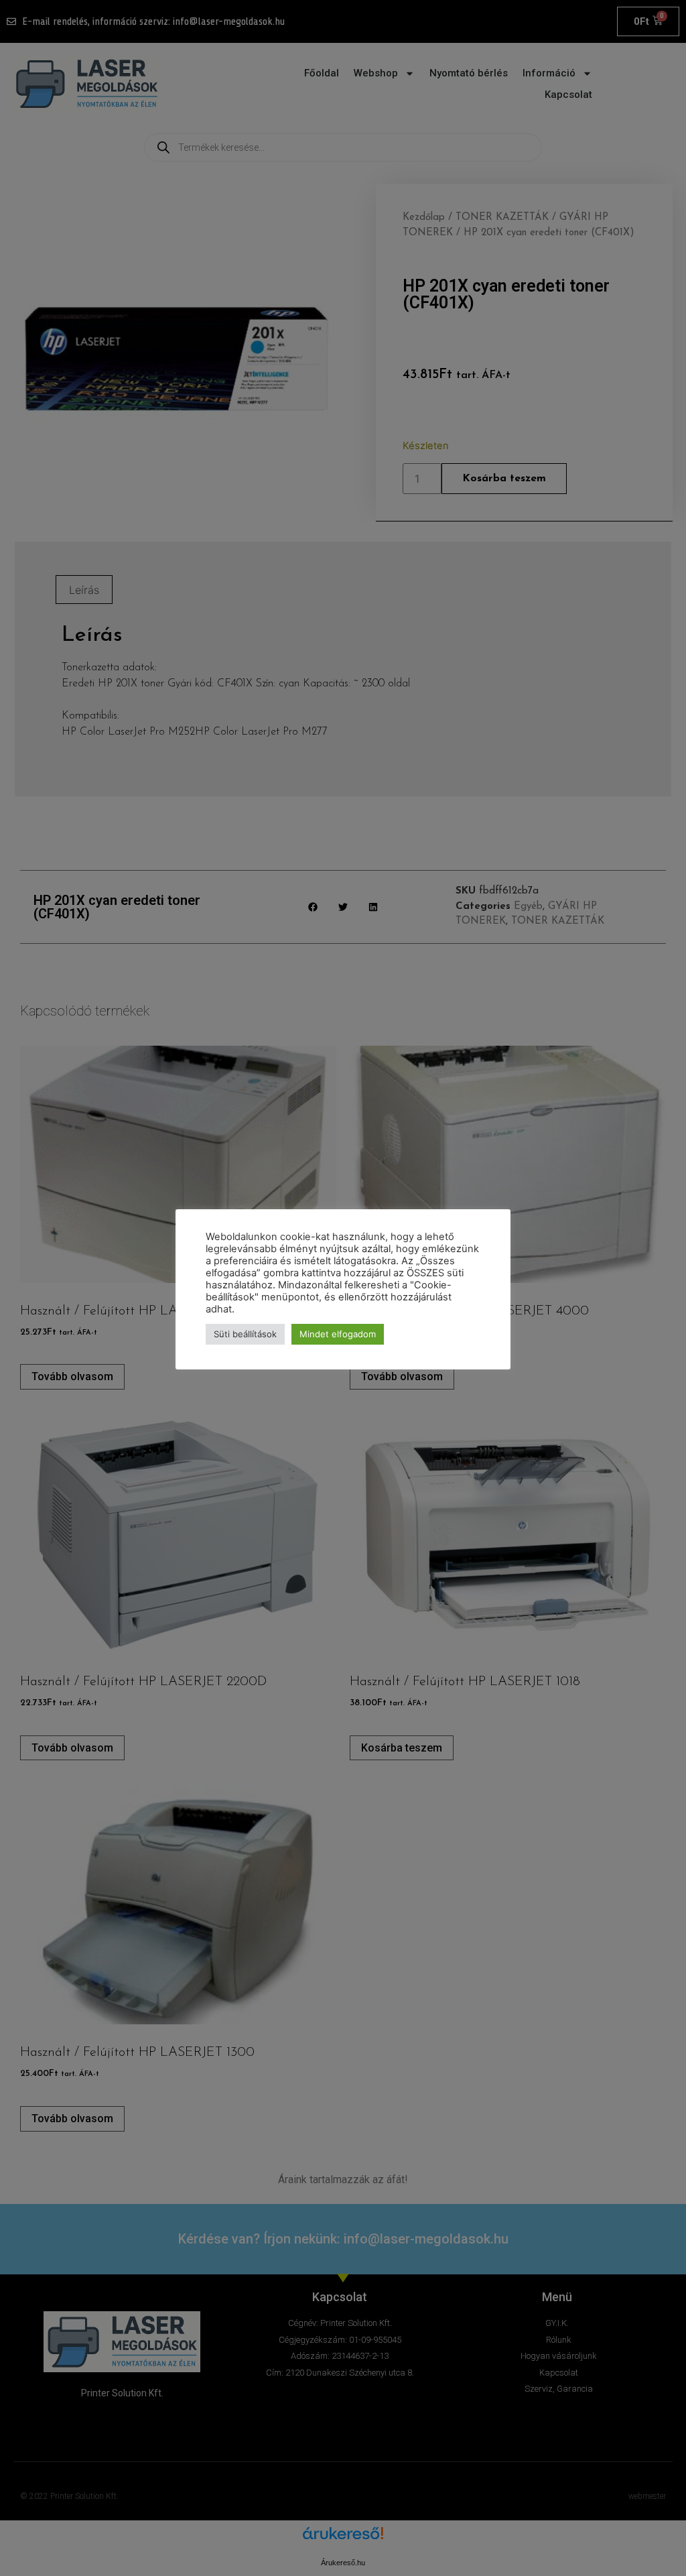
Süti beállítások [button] (245, 1334)
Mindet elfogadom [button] (338, 1334)
